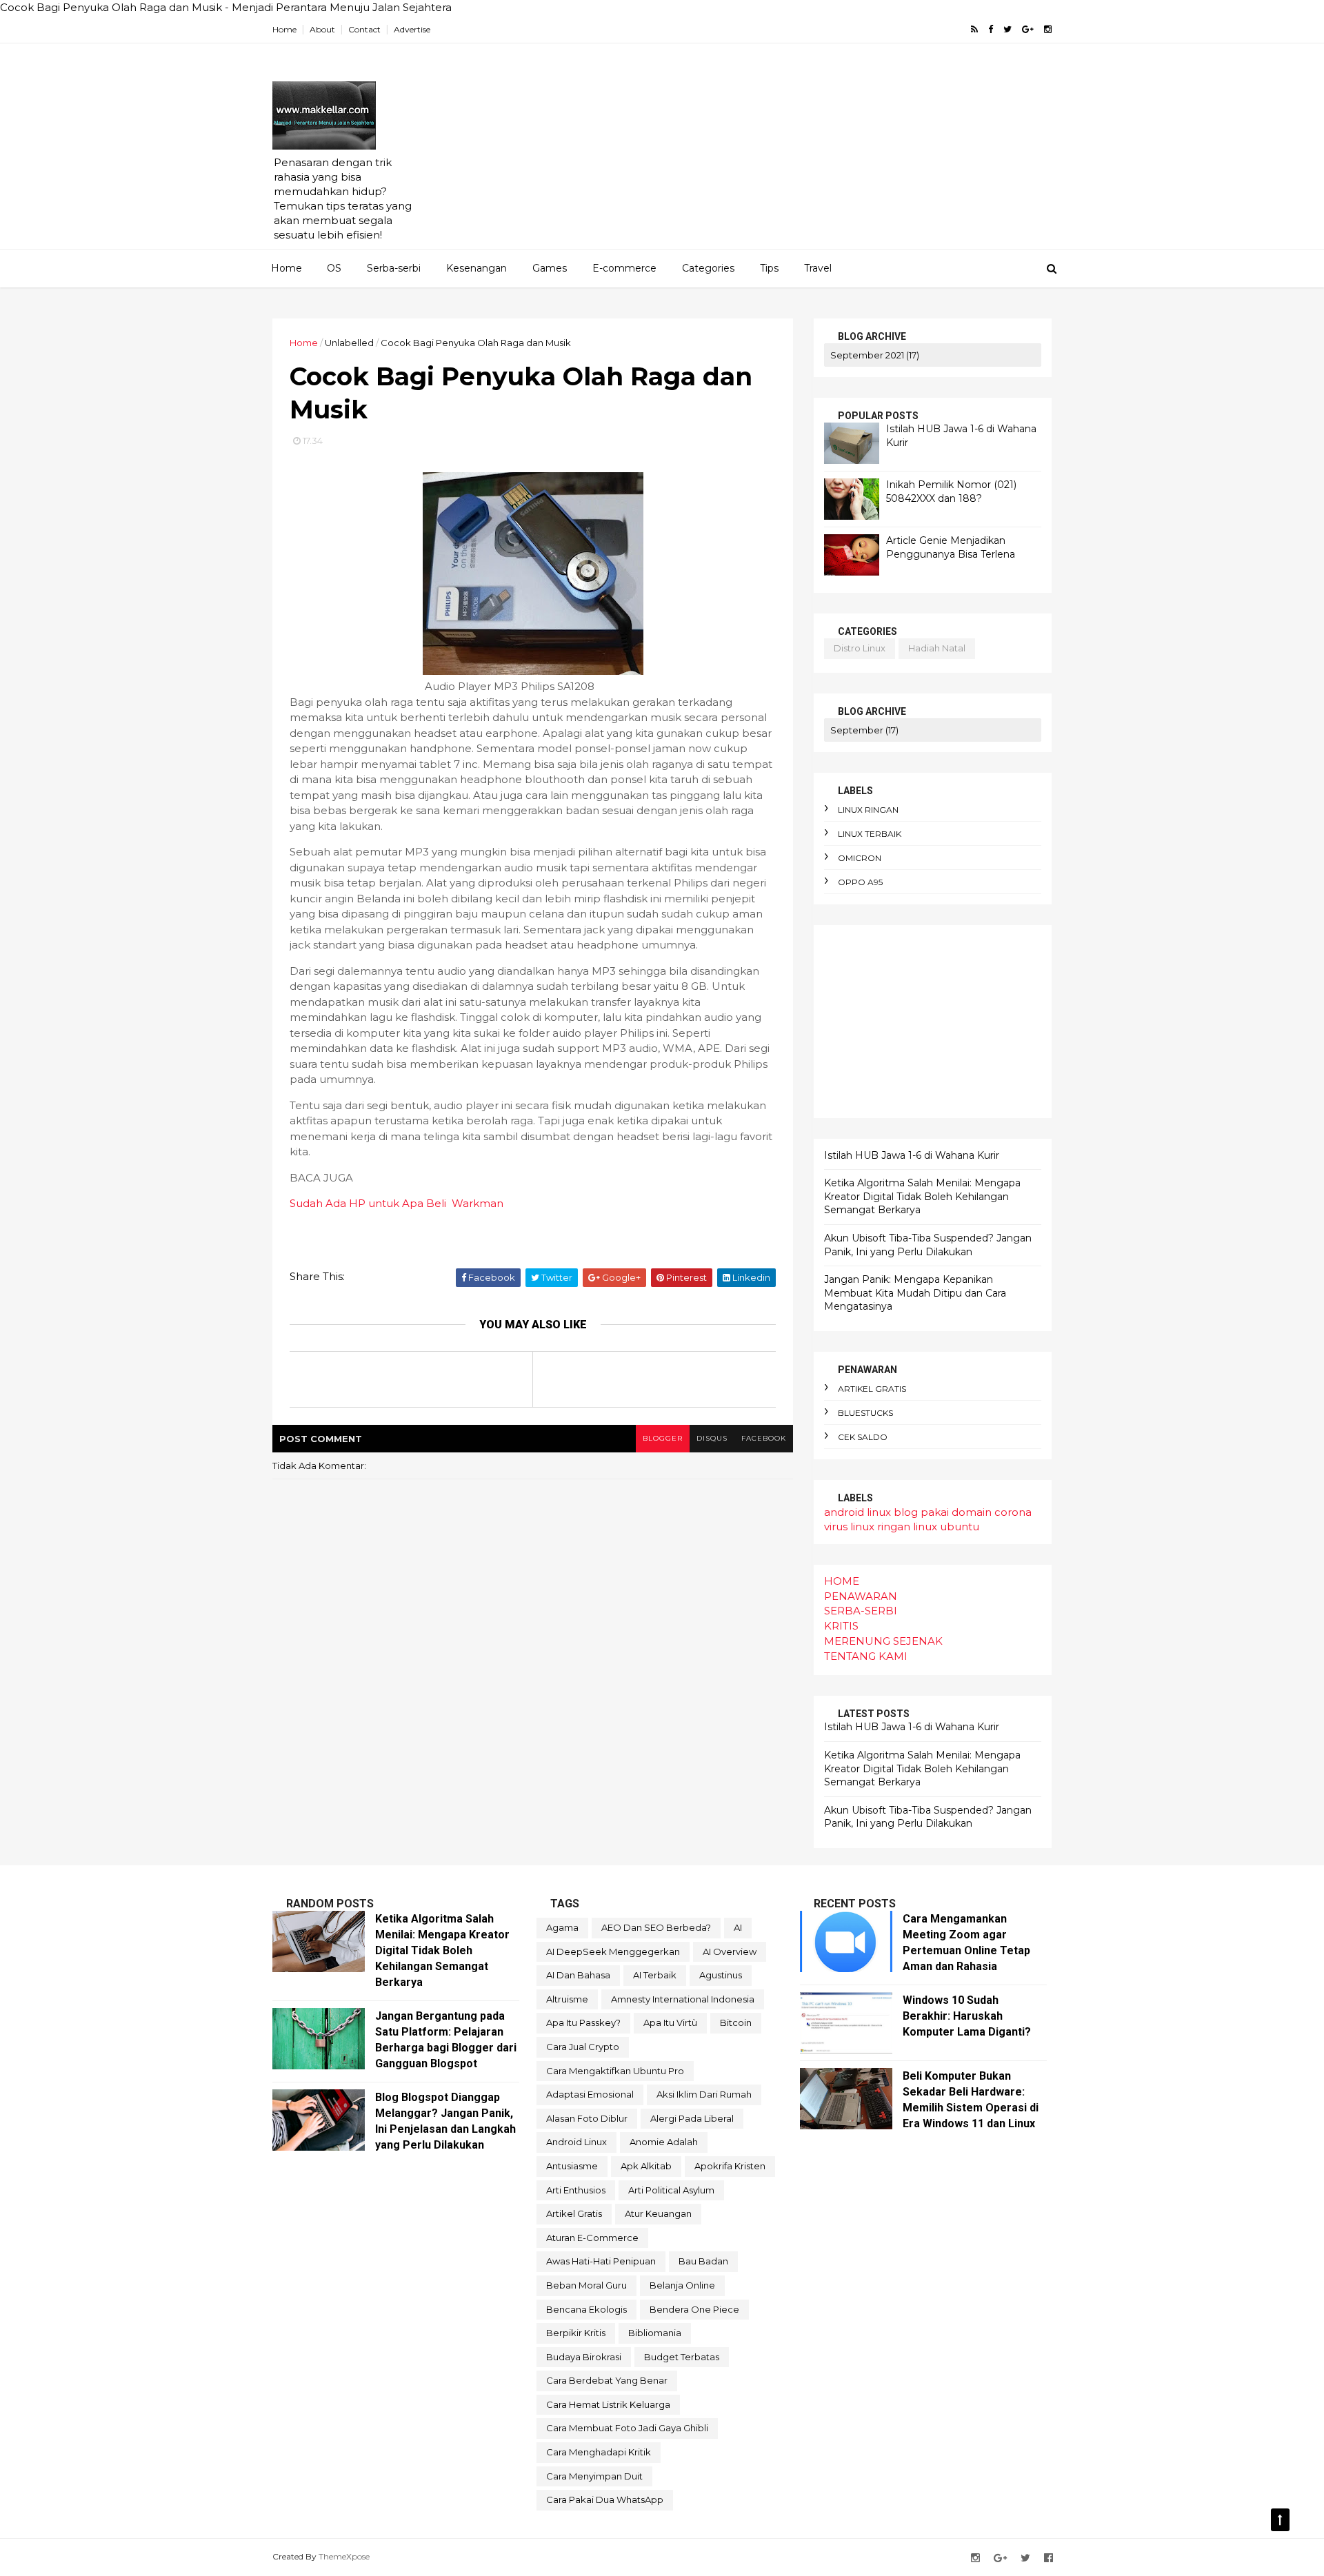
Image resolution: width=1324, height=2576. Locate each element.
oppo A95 (860, 882)
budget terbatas (682, 2357)
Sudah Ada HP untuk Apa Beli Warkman (397, 1203)
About (322, 29)
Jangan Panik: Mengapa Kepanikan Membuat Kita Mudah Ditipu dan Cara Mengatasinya (915, 1293)
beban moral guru (586, 2285)
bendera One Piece (694, 2309)
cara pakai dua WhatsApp (605, 2499)
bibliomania (655, 2333)
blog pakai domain (943, 1512)
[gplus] (1028, 29)
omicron (860, 858)
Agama (562, 1927)
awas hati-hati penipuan (601, 2261)
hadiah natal (937, 648)
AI (738, 1927)
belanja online (682, 2285)
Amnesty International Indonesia (683, 1999)
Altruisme (567, 1999)
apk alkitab (646, 2166)
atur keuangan (658, 2213)
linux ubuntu (946, 1527)
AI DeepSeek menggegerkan (613, 1951)
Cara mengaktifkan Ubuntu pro (615, 2071)
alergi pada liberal (692, 2118)
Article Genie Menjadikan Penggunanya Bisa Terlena (951, 547)
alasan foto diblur (587, 2118)
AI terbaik (655, 1975)
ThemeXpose (344, 2556)
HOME (842, 1581)
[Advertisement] (800, 152)
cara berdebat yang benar (607, 2380)
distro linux (860, 648)
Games (550, 268)
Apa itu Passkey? (583, 2022)
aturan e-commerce (592, 2238)
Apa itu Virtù (670, 2022)
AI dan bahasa (578, 1975)
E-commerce (624, 268)
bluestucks (865, 1413)
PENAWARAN (861, 1596)
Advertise (412, 29)
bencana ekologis (586, 2309)
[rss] (974, 29)
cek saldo (863, 1437)
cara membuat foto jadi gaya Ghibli (627, 2428)
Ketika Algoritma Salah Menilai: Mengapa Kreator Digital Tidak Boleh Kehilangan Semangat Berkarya (922, 1196)
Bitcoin (736, 2022)
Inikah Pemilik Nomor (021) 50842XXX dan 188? (951, 491)
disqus (712, 1438)
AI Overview (730, 1951)
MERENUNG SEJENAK (883, 1641)
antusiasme (572, 2166)
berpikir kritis (576, 2333)
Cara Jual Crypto (583, 2047)
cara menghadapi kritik (599, 2452)
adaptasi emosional (590, 2094)
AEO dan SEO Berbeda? (656, 1927)
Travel (818, 268)
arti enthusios (576, 2190)
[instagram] (1048, 29)
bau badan (703, 2261)
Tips (769, 268)
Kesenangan (477, 268)
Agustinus (721, 1975)
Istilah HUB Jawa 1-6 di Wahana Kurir (912, 1155)
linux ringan (868, 810)
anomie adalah (664, 2142)
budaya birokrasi (584, 2357)
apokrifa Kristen (730, 2166)
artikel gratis (872, 1389)
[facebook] (991, 29)
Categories (708, 268)
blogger (663, 1438)
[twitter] (1007, 29)
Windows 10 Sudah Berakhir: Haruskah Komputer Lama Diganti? (967, 2016)
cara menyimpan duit (594, 2476)
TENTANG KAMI (866, 1656)
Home (284, 29)
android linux (857, 1512)
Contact (364, 29)
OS (334, 268)
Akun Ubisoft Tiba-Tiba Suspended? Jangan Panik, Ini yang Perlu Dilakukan (928, 1245)
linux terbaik (870, 834)
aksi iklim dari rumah (704, 2094)
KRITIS (841, 1626)
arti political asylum (671, 2190)
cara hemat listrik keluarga (608, 2404)
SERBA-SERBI (861, 1611)
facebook (764, 1438)
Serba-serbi (394, 268)
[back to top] (1280, 2520)
